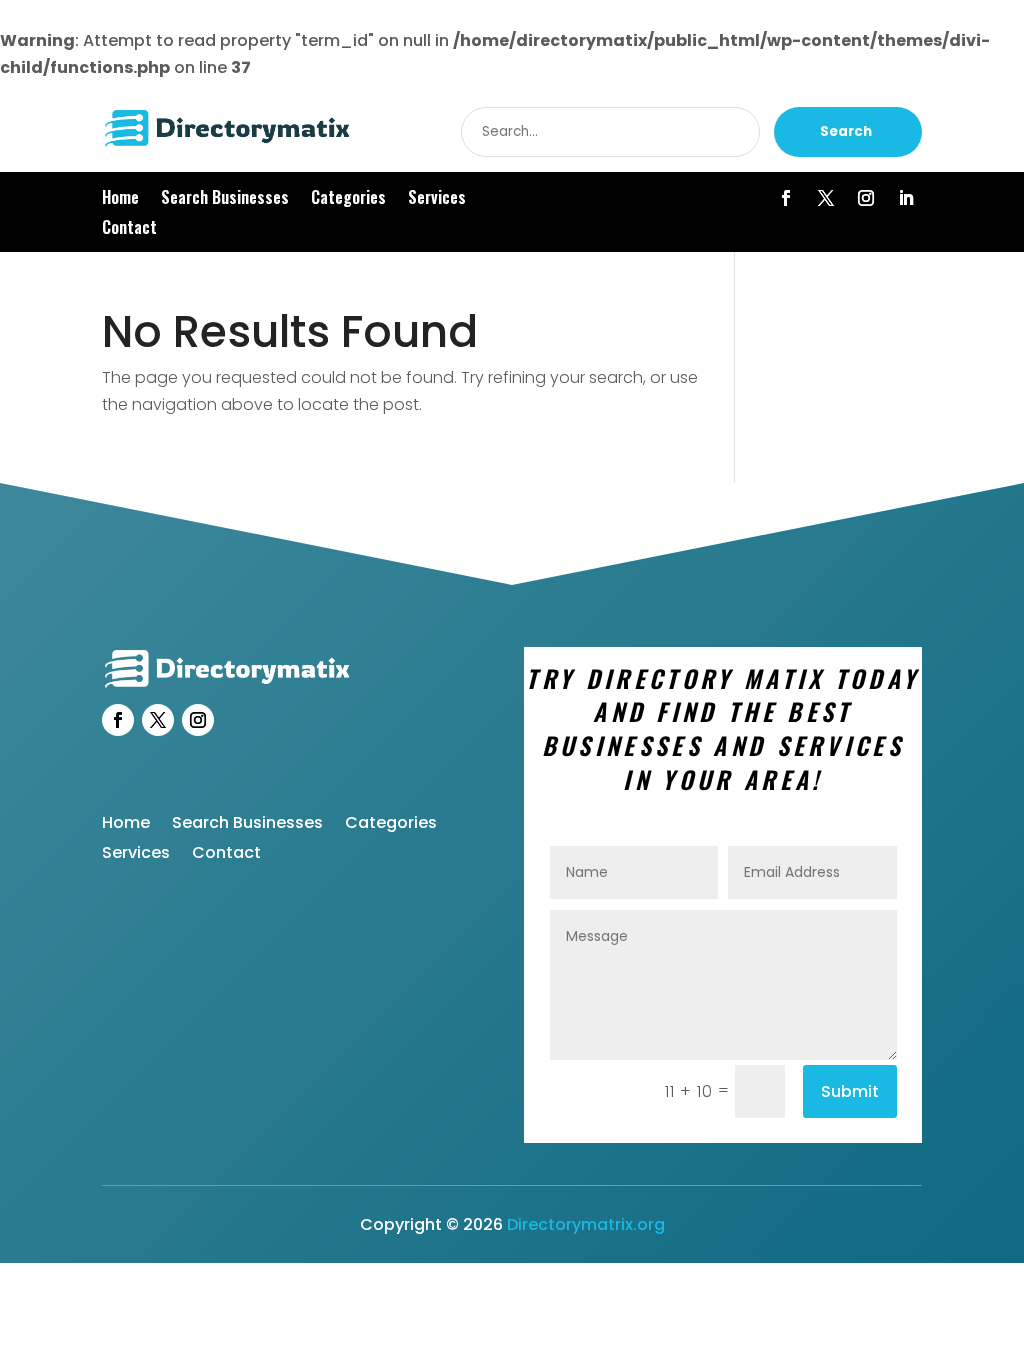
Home (120, 199)
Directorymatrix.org (586, 1224)
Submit (850, 1091)
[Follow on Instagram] (866, 198)
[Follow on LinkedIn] (906, 198)
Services (437, 199)
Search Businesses (225, 199)
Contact (129, 229)
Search (846, 131)
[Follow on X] (826, 198)
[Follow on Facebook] (786, 198)
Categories (348, 199)
